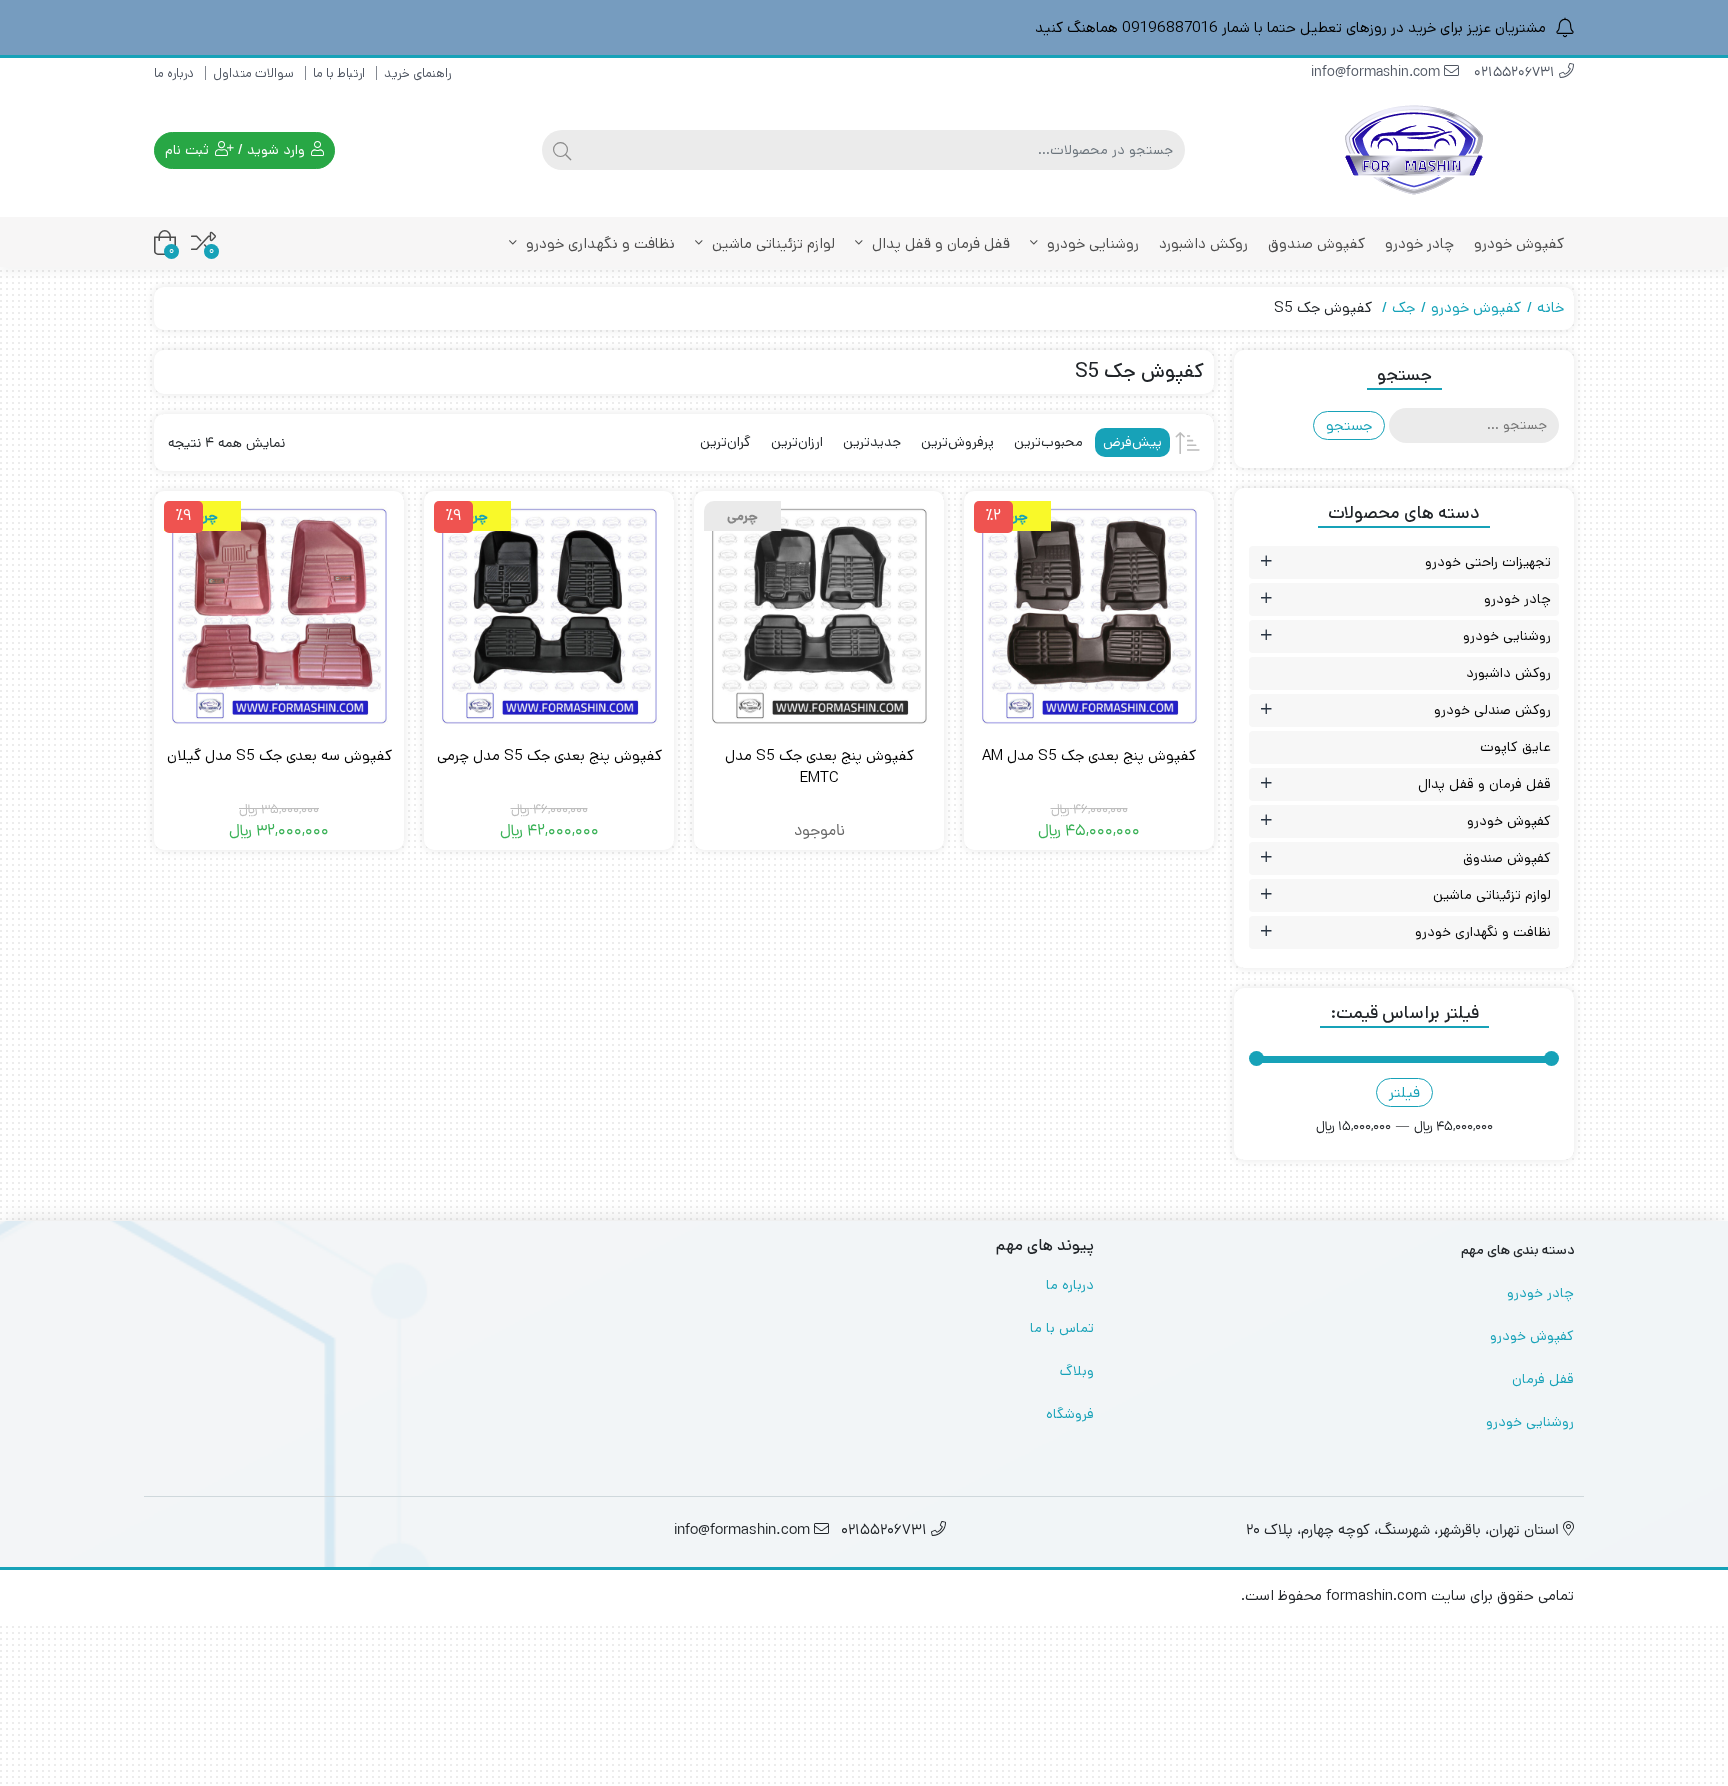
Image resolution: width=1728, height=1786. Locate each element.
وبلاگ (1077, 1371)
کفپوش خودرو (1519, 243)
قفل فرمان (1543, 1379)
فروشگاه (1070, 1414)
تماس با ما (1062, 1328)
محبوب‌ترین (1048, 442)
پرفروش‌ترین (957, 442)
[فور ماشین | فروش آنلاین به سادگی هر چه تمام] (1414, 150)
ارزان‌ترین (797, 442)
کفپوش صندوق (1316, 243)
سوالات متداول (253, 73)
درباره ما (174, 73)
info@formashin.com (1377, 73)
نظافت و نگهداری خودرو (598, 243)
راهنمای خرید (417, 73)
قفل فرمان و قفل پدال (939, 243)
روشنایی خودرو (1091, 243)
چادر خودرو (1419, 243)
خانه (1550, 307)
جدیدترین (872, 442)
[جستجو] (562, 150)
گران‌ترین (725, 442)
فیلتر (1404, 1092)
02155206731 (1516, 73)
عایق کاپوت (1515, 747)
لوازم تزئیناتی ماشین (771, 243)
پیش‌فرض (1132, 442)
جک (1403, 307)
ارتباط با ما (339, 73)
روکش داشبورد (1203, 243)
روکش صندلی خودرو (1492, 710)
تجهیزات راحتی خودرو (1488, 562)
